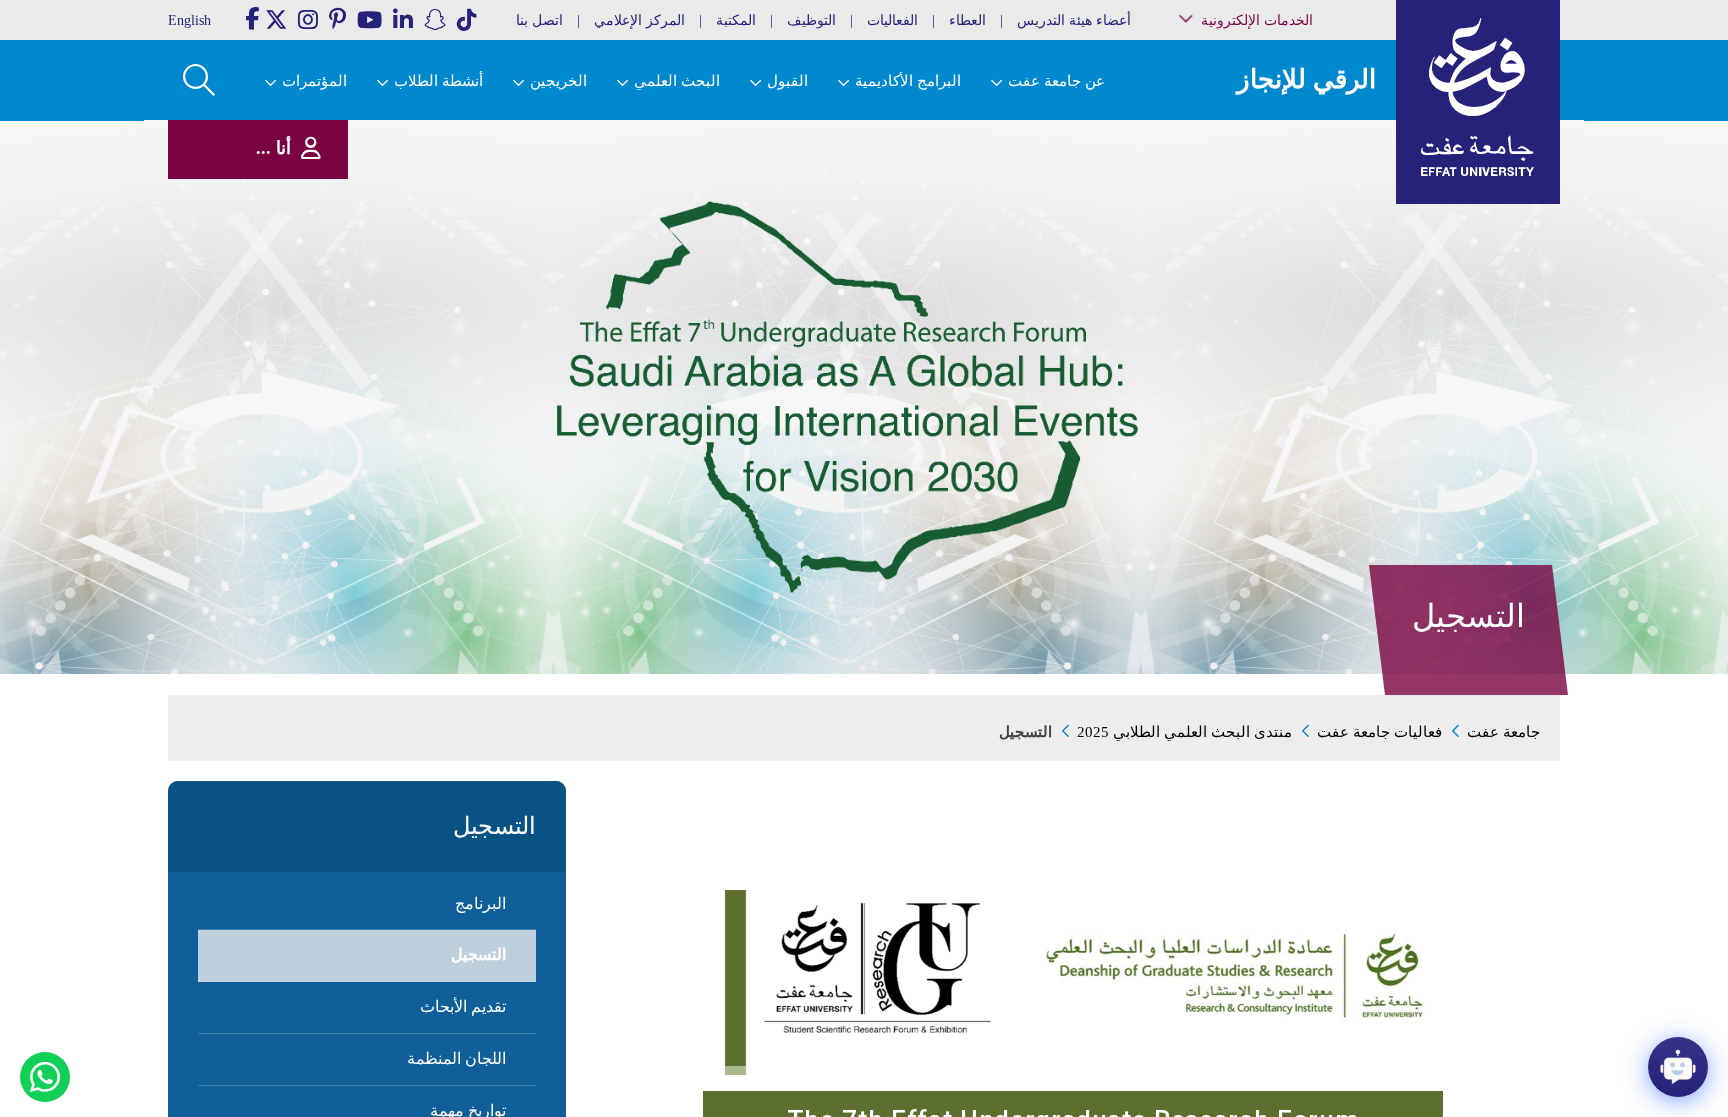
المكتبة (736, 20)
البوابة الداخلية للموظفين (1294, 164)
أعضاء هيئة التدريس (1074, 20)
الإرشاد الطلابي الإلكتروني (1291, 287)
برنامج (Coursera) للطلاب (1295, 123)
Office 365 (1325, 246)
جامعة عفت (1503, 732)
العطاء (967, 20)
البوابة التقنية (1319, 379)
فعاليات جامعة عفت (1379, 732)
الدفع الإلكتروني (1312, 266)
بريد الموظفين (1315, 143)
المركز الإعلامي (639, 20)
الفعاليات (892, 20)
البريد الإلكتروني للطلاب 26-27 (1287, 332)
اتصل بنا (539, 20)
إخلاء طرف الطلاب (1306, 307)
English (189, 20)
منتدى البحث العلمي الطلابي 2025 (1184, 732)
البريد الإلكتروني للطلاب (1295, 358)
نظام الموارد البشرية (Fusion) (1302, 189)
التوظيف (811, 20)
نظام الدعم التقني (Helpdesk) (1308, 220)
